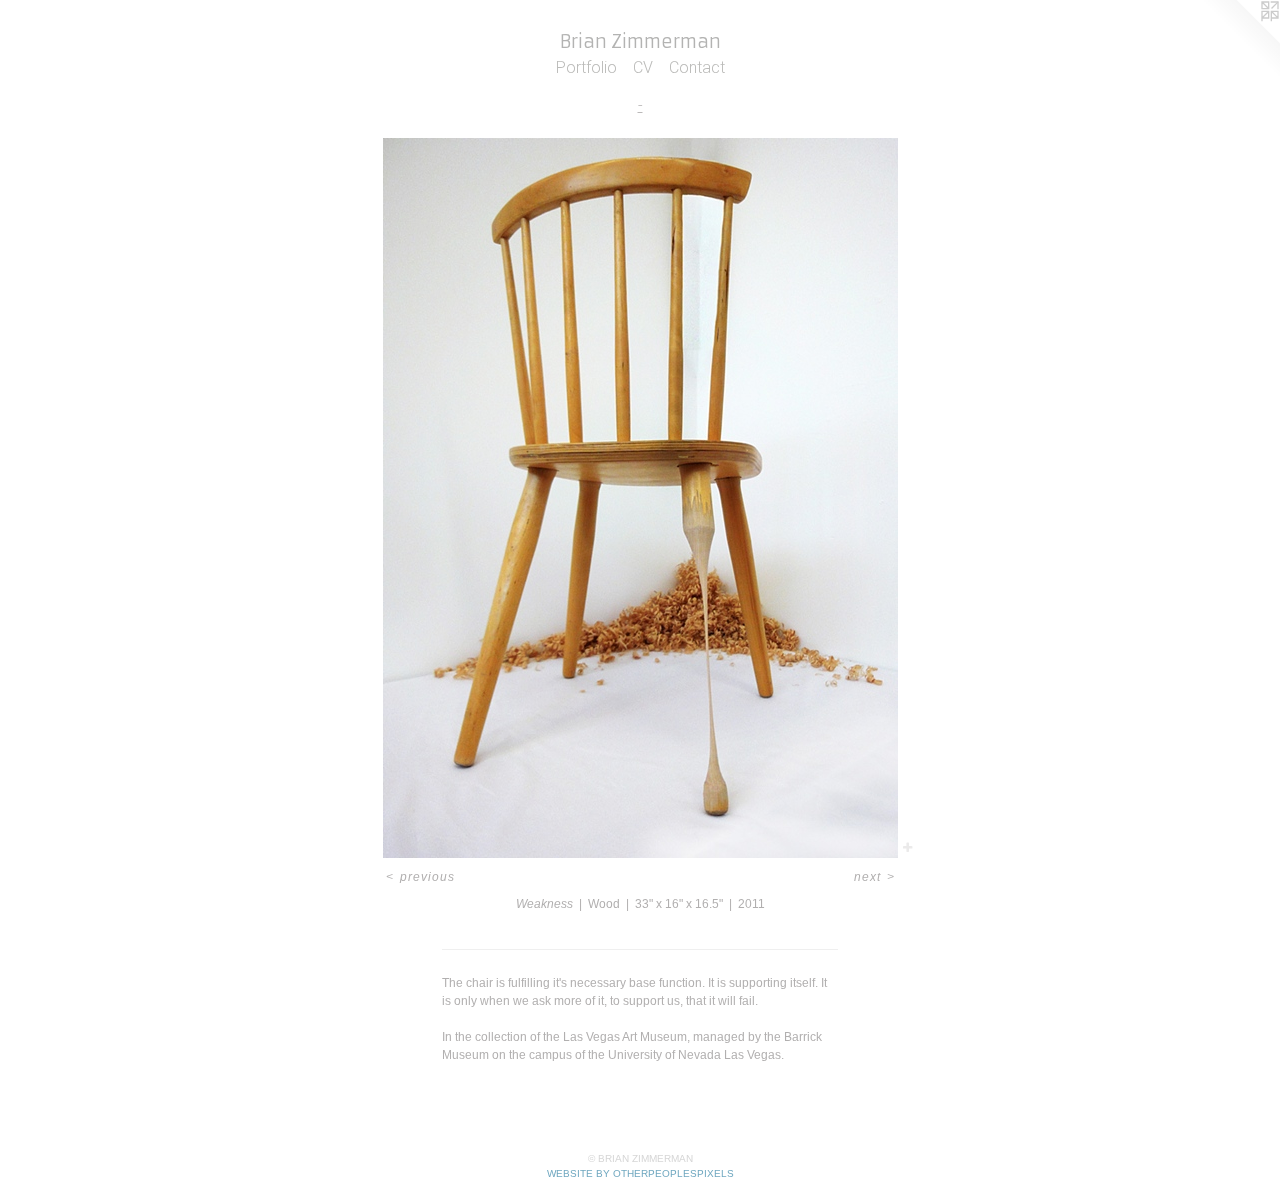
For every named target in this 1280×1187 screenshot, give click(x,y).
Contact (697, 67)
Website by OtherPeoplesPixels (640, 1173)
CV (643, 67)
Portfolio (586, 67)
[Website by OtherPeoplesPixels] (1240, 40)
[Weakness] (640, 498)
